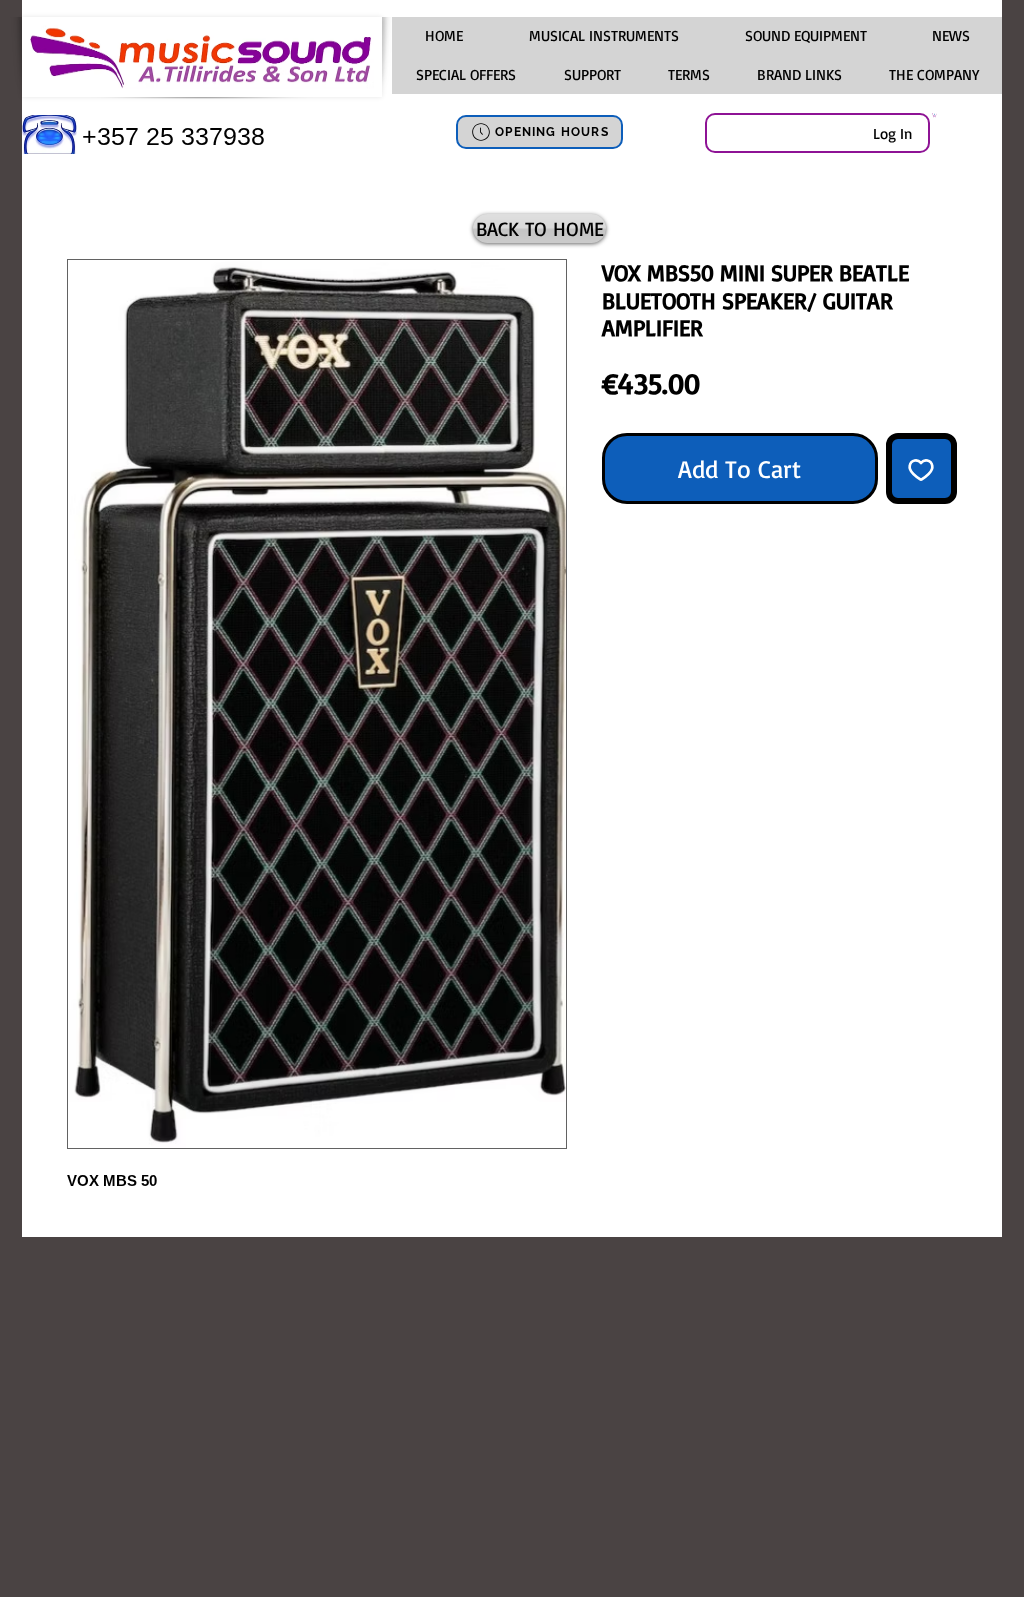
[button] (603, 36)
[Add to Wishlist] (922, 469)
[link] (934, 115)
